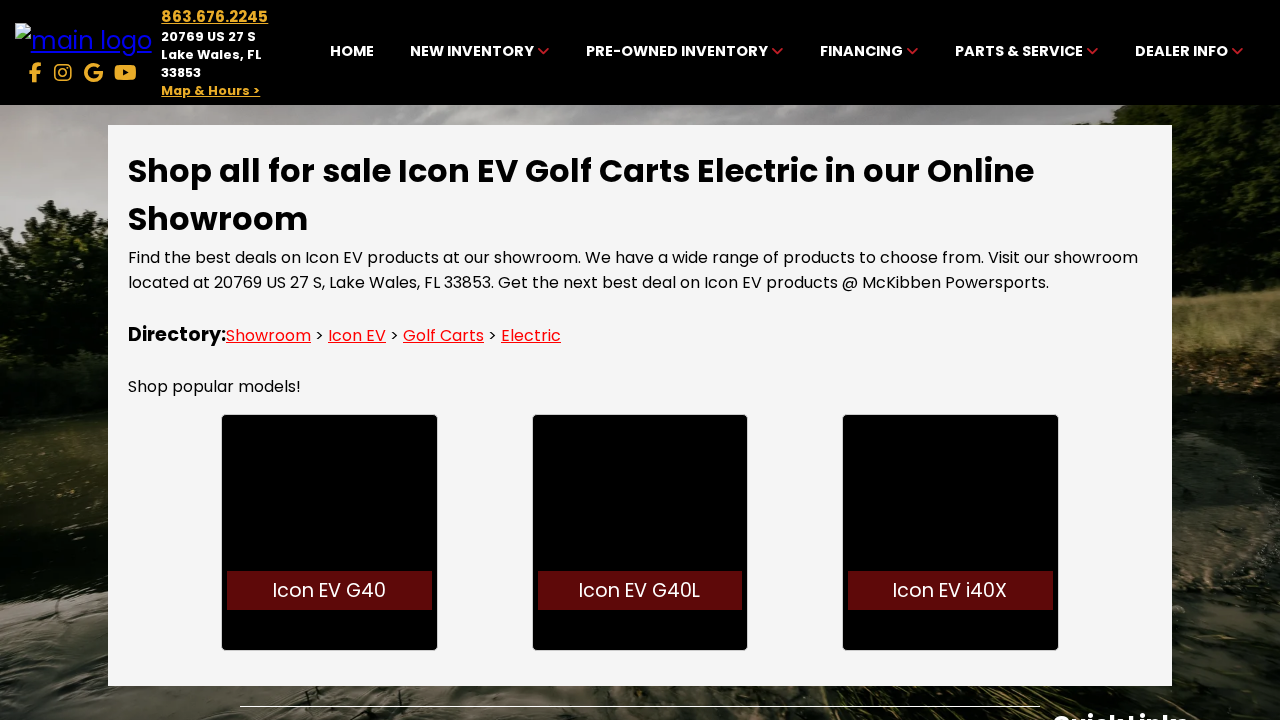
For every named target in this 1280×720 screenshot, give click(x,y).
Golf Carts (443, 335)
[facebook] (35, 73)
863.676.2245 (214, 16)
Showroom (268, 335)
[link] (352, 53)
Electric (531, 335)
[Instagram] (63, 73)
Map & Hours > (210, 90)
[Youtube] (125, 73)
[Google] (93, 73)
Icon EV (357, 335)
